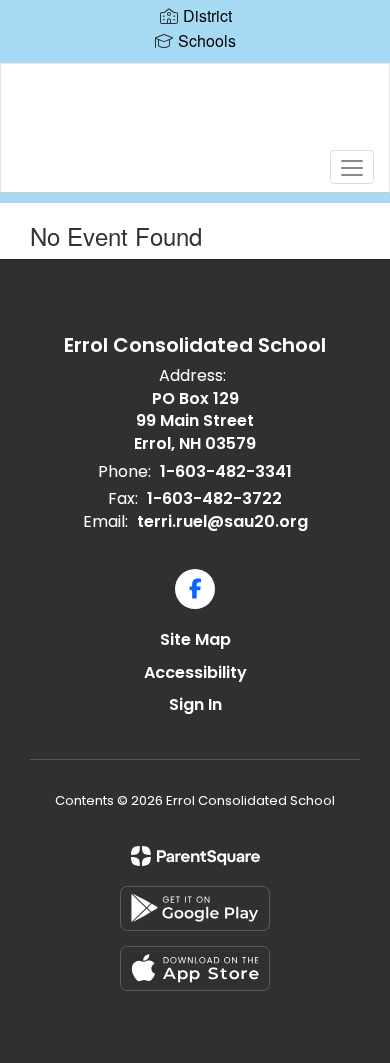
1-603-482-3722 (214, 498)
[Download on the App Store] (195, 968)
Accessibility (195, 672)
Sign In (195, 704)
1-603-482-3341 (226, 471)
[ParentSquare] (195, 856)
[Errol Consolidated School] (195, 113)
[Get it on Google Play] (195, 908)
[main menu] (352, 167)
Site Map (195, 639)
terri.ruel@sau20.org (222, 521)
